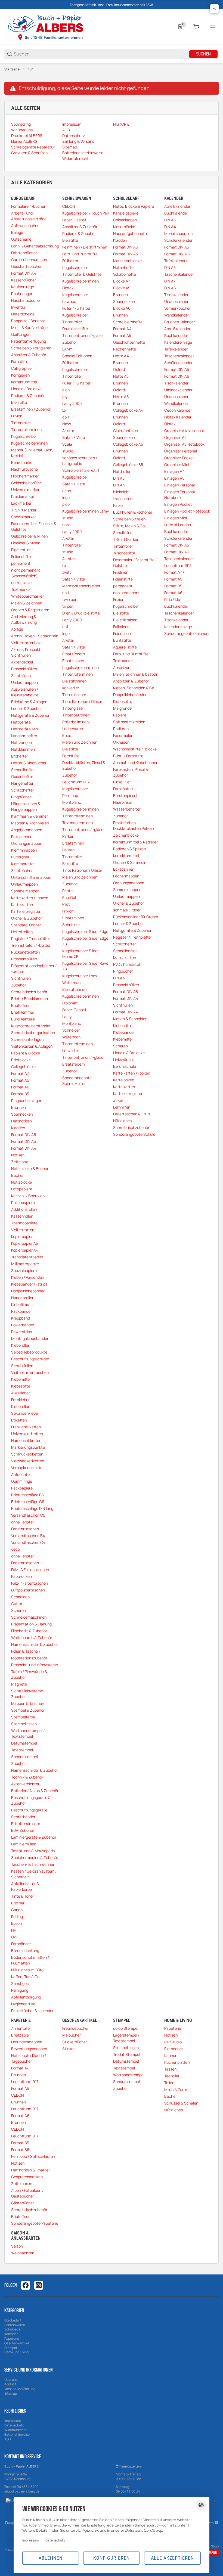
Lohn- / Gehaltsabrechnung (35, 246)
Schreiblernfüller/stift (81, 470)
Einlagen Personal (179, 485)
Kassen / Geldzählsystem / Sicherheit (34, 1874)
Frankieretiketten (26, 1427)
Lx (64, 410)
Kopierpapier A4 (25, 1250)
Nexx (67, 424)
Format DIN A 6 (177, 254)
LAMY (67, 349)
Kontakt (10, 2384)
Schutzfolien (22, 1366)
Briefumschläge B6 (28, 1495)
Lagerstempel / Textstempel (126, 2038)
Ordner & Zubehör (27, 918)
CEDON (69, 206)
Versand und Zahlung (20, 2389)
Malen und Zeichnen (80, 742)
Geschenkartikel (17, 2343)
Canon (17, 1910)
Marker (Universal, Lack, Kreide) (32, 453)
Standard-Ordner (26, 925)
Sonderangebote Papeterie (35, 2223)
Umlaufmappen (24, 682)
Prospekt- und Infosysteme (35, 1665)
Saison (17, 2246)
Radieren (121, 729)
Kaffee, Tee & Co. (26, 1977)
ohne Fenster (23, 1522)
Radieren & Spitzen (129, 849)
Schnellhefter (23, 770)
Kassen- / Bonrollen (28, 1196)
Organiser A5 (175, 437)
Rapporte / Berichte (28, 321)
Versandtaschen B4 (28, 1536)
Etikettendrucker (26, 1824)
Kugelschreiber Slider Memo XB (80, 954)
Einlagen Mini (176, 518)
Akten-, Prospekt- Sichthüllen (27, 652)
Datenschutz (14, 2425)
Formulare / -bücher (28, 206)
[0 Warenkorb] (196, 27)
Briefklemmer (23, 1012)
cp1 (65, 627)
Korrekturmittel (24, 382)
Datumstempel (24, 1743)
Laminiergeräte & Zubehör (34, 1837)
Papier (119, 505)
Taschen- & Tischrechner (33, 1864)
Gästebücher (23, 2203)
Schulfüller (122, 533)
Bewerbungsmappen (29, 2049)
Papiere (120, 715)
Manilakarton (125, 958)
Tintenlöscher (74, 695)
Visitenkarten (23, 1230)
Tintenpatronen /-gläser (83, 335)
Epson (16, 1923)
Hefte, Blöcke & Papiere (134, 206)
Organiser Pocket (179, 458)
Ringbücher (21, 797)
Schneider (71, 925)
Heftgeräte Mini (25, 729)
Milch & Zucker (177, 2089)
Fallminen (121, 627)
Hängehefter (22, 783)
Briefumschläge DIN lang (32, 1508)
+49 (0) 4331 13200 (24, 2487)
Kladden (18, 1128)
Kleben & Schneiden (130, 1019)
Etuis (67, 735)
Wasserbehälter (127, 809)
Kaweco (69, 301)
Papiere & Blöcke (26, 1053)
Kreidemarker (23, 496)
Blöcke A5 (122, 288)
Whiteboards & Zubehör (32, 1638)
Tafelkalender (176, 261)
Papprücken (21, 1576)
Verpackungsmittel (27, 1468)
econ (67, 491)
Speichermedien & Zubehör (35, 1857)
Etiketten (19, 1420)
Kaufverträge (23, 287)
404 (31, 69)
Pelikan (68, 850)
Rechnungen (22, 294)
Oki (14, 1937)
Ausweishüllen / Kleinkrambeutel (25, 692)
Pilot (66, 904)
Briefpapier (21, 2035)
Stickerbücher (75, 2042)
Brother (18, 1903)
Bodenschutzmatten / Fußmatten (30, 1960)
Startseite (12, 69)
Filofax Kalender (178, 417)
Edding (17, 1917)
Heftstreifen (22, 932)
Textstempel (22, 1750)
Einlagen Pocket (178, 504)
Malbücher (72, 2035)
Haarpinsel (122, 802)
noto (66, 525)
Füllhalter (70, 261)
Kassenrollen (22, 1216)
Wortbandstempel (129, 2075)
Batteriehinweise (17, 2434)
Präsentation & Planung (31, 1624)
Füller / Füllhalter (76, 308)
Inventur (18, 307)
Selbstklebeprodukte (29, 1352)
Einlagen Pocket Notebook (187, 511)
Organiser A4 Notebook (185, 431)
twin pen (70, 599)
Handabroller (22, 1298)
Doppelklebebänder (28, 1291)
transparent (124, 499)
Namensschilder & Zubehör (35, 1644)
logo (66, 497)
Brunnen (18, 1107)
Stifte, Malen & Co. (129, 526)
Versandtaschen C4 (28, 1542)
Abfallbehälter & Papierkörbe (25, 1886)
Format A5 (20, 1080)
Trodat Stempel (127, 2054)
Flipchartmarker (25, 476)
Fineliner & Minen (26, 543)
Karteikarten (22, 904)
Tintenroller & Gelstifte (82, 274)
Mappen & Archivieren (30, 823)
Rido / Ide (172, 599)
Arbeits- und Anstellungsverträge (29, 216)
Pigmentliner (22, 550)
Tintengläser (73, 708)
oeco (16, 1549)
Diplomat (70, 1003)
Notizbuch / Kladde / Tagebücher (29, 2058)
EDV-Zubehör (23, 1830)
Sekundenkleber (25, 1413)
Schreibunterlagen (27, 1039)
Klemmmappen (24, 850)
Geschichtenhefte (129, 342)
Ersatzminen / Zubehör (31, 409)
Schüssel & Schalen (181, 2103)
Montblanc (72, 802)
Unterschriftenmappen (31, 877)
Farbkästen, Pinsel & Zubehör (131, 772)
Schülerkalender (178, 240)
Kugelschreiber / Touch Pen (86, 213)
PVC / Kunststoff (127, 964)
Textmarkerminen (78, 823)
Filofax (68, 288)
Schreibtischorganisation (33, 1033)
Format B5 (20, 1094)
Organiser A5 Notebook (184, 444)
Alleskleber (21, 1393)
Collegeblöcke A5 (128, 444)
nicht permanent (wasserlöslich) (26, 573)
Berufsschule (125, 1066)
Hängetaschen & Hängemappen (26, 806)
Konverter (71, 688)
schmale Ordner (127, 910)
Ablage (17, 629)
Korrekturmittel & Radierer (135, 842)
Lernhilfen (122, 1107)
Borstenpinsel (125, 795)
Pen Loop (70, 795)
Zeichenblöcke (126, 835)
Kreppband (21, 1318)
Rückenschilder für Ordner (136, 917)
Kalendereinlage (178, 342)
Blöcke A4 (122, 281)
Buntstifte (122, 640)
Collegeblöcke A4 (128, 410)
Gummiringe (22, 1481)
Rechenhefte (125, 349)
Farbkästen (123, 789)
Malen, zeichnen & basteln (136, 674)
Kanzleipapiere (126, 213)
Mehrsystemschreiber (81, 586)
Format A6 (20, 1087)
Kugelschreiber (24, 436)
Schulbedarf (13, 2329)
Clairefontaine (126, 431)
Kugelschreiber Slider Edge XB (85, 941)
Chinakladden (125, 220)
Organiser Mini (177, 465)
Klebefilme (20, 1304)
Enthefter (20, 756)
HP (14, 1930)
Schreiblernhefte (128, 322)
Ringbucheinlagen (27, 1101)
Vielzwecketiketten (28, 1461)
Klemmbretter (23, 864)
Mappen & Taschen (28, 1703)
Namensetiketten (26, 1440)
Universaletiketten (27, 1434)
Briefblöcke (21, 1060)
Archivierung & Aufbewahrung (24, 619)
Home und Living (16, 2352)
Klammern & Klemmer (30, 816)
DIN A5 (119, 478)
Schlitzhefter (23, 790)
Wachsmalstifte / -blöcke (135, 749)
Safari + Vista (74, 437)
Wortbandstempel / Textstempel (28, 1733)
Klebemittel (21, 1379)
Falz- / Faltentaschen (30, 1583)
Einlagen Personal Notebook (179, 495)
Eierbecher (174, 2049)
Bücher (17, 1175)
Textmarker (21, 589)
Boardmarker (22, 462)
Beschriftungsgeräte (29, 1810)
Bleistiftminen (74, 681)
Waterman (71, 983)
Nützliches (122, 1121)
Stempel (11, 2348)
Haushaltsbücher (26, 300)
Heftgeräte (21, 722)
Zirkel (118, 1100)
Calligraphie (21, 368)
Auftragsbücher (25, 226)
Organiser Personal (181, 451)
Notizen (18, 1155)
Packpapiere (22, 1488)
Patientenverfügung (29, 341)
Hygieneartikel (24, 2004)
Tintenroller (21, 423)
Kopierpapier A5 (25, 1243)
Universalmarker (25, 490)
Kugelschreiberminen (29, 443)
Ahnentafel (21, 2028)
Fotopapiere (22, 1189)
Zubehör (18, 985)
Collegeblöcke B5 (128, 465)
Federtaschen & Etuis (132, 1114)
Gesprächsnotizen (27, 2177)
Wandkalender (177, 315)
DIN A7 (170, 281)
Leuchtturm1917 (76, 782)
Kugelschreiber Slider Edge (85, 931)
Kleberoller (20, 1345)
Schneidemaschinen (29, 1617)
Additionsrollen (24, 1209)
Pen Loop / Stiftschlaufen (33, 2156)
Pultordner (20, 857)
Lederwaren (73, 729)
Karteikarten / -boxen (30, 898)
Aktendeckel (22, 662)
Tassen (170, 2069)
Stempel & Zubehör (28, 1710)
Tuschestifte (124, 553)
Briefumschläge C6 (28, 1502)
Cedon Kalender (178, 410)
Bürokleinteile (23, 1019)
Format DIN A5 (24, 1141)
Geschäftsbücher (26, 266)
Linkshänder (124, 1059)
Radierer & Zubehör (28, 395)
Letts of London (178, 525)
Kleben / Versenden (28, 1277)
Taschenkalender (179, 274)
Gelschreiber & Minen (30, 536)
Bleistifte (19, 402)
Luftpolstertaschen (28, 1590)
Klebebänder (124, 1032)
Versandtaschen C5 (28, 1515)
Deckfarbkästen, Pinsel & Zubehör (84, 765)
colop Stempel (126, 2028)
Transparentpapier (27, 1257)
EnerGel (69, 897)
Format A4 (20, 1073)
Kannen (171, 2055)
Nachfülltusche (24, 469)
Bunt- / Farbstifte (128, 756)
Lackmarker (21, 503)
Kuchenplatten (177, 2062)
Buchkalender (176, 213)
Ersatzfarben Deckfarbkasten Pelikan (134, 825)
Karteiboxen (124, 1080)
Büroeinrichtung (25, 1950)
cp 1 (66, 417)
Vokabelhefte (125, 274)
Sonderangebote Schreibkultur (77, 1081)
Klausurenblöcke (127, 261)
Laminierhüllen (24, 1844)
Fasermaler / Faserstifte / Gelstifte (135, 563)
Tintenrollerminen (26, 429)
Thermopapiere (24, 1223)
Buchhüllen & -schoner (133, 512)
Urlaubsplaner (176, 301)
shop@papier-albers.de (22, 2491)
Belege (17, 232)
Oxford (119, 369)
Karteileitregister (26, 911)
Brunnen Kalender (180, 322)
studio (68, 451)
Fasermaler (123, 735)
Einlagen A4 (174, 471)
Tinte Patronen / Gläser (82, 701)
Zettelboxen (22, 2184)
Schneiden (20, 1597)
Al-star (68, 431)
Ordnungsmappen (27, 843)
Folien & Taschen (26, 1651)
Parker (68, 836)
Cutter (17, 1604)
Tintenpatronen (76, 715)
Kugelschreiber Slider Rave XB (85, 966)
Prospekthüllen (24, 669)
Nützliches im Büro (27, 1970)
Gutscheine (21, 239)
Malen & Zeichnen (27, 603)
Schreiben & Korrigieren (31, 348)
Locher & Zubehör (27, 708)
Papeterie (173, 2028)
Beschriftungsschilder (30, 1359)
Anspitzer (121, 667)
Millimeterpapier (25, 1264)
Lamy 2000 (72, 403)
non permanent (126, 593)
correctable (21, 583)
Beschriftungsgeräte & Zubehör (31, 1800)
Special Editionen (77, 356)
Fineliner (120, 572)
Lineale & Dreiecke (129, 1053)
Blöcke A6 (122, 308)
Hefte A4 (121, 356)
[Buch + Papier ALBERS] (45, 27)
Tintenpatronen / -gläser (83, 829)
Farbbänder (21, 1944)
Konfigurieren (112, 2558)
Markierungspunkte (28, 1447)
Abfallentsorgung (26, 1997)
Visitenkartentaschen (30, 1372)
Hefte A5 (121, 376)
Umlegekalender (178, 390)
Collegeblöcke (23, 1067)
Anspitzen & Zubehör (131, 681)
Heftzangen (21, 742)
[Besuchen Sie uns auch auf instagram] (39, 2285)
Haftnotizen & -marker (30, 2170)
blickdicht (122, 492)
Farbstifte (20, 361)
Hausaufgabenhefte (131, 233)
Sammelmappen (25, 891)
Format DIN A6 (24, 1135)
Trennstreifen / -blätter (31, 945)
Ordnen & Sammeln (130, 862)
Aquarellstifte (125, 647)
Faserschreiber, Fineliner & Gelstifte (34, 526)
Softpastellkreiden (129, 722)
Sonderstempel (24, 1757)
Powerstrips (21, 1332)
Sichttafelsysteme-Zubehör (28, 1694)
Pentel (68, 891)
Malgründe (122, 708)
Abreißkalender (177, 206)
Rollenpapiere (23, 1202)
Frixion (17, 416)
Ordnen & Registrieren (30, 610)
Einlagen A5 (174, 478)
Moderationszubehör (29, 1658)
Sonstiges (20, 1983)
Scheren (18, 1610)
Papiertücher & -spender (32, 2011)
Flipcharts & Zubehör (29, 1631)
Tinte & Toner (23, 1896)
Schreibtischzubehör (29, 992)
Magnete (19, 1684)
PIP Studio (173, 2042)
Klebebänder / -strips (29, 1284)
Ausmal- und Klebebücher (135, 763)
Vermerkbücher (177, 308)
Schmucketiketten (27, 1454)
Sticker (69, 2049)
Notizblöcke (21, 1182)
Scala (67, 444)
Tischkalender (176, 295)
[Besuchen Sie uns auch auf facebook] (26, 2285)
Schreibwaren (15, 2325)
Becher (171, 2096)
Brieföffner (20, 1005)
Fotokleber (20, 1400)
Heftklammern (24, 749)
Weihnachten (23, 2253)
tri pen (68, 606)
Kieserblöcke (124, 227)
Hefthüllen (122, 471)
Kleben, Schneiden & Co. (134, 688)
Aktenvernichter (25, 1784)
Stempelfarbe (23, 1717)
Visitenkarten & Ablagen (32, 1046)
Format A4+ (174, 572)
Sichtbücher (22, 870)
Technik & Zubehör (27, 1777)
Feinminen (122, 633)
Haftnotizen (21, 1121)
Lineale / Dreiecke (26, 389)
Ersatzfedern (74, 654)
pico (66, 504)
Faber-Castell (74, 220)
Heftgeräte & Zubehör (30, 715)
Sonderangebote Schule (134, 1134)
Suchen (203, 54)
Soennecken (22, 1114)
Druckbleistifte (75, 329)
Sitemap (11, 2393)
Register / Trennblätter (31, 938)
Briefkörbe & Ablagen (29, 702)
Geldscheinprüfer (26, 483)
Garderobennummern (30, 260)
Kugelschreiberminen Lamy (86, 511)
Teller (169, 2083)
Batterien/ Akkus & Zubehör (35, 1791)
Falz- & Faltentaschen (30, 1570)
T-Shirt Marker (24, 510)
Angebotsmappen (27, 830)
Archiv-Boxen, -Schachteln (35, 636)
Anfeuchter (21, 1474)
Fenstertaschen (25, 1529)
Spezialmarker (24, 517)
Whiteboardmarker (27, 596)
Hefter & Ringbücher (29, 763)
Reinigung (20, 1990)
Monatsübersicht (179, 233)
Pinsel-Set (122, 782)
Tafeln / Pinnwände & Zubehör (29, 1674)
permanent (21, 563)
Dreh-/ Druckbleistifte (81, 613)
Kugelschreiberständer (31, 1026)
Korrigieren (20, 375)
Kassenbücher (24, 280)
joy (65, 397)
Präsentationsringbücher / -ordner (34, 969)
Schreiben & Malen (129, 519)
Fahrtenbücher (24, 253)
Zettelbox (19, 1162)
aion (66, 390)
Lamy (67, 1017)
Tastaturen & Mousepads (33, 1851)
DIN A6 (170, 288)
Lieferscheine (23, 314)
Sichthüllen (21, 676)
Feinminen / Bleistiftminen (85, 247)
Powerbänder (23, 1325)
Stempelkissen (24, 1724)
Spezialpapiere (24, 1270)
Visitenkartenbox (26, 643)
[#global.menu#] (213, 27)
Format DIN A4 (24, 273)
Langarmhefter (24, 736)
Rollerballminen (75, 722)
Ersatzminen (73, 661)
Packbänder (21, 1311)
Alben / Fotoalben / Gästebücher (27, 2193)
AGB (7, 2439)
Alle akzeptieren (172, 2558)
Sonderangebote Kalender (187, 633)
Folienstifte (21, 556)
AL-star (69, 559)
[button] (214, 9)
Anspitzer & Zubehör (29, 355)
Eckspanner (21, 837)
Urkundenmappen (27, 2042)
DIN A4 (119, 485)
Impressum (13, 2421)
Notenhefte (123, 267)
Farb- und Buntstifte (80, 254)
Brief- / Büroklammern (30, 999)
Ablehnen (51, 2558)
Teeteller (172, 2076)
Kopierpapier (22, 1236)
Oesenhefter (22, 776)
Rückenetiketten (26, 952)
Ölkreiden (121, 742)
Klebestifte (21, 1386)
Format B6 (20, 2150)
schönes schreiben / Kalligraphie (80, 461)
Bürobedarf (13, 2320)
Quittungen (21, 334)
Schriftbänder (23, 1817)
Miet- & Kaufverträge (29, 328)
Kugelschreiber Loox (80, 976)
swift (67, 572)
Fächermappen (126, 876)
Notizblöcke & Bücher (30, 1168)
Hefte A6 (121, 397)
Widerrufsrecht (16, 2430)
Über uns (11, 2380)
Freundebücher (75, 2028)
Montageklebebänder (30, 1338)
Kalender (11, 2334)
